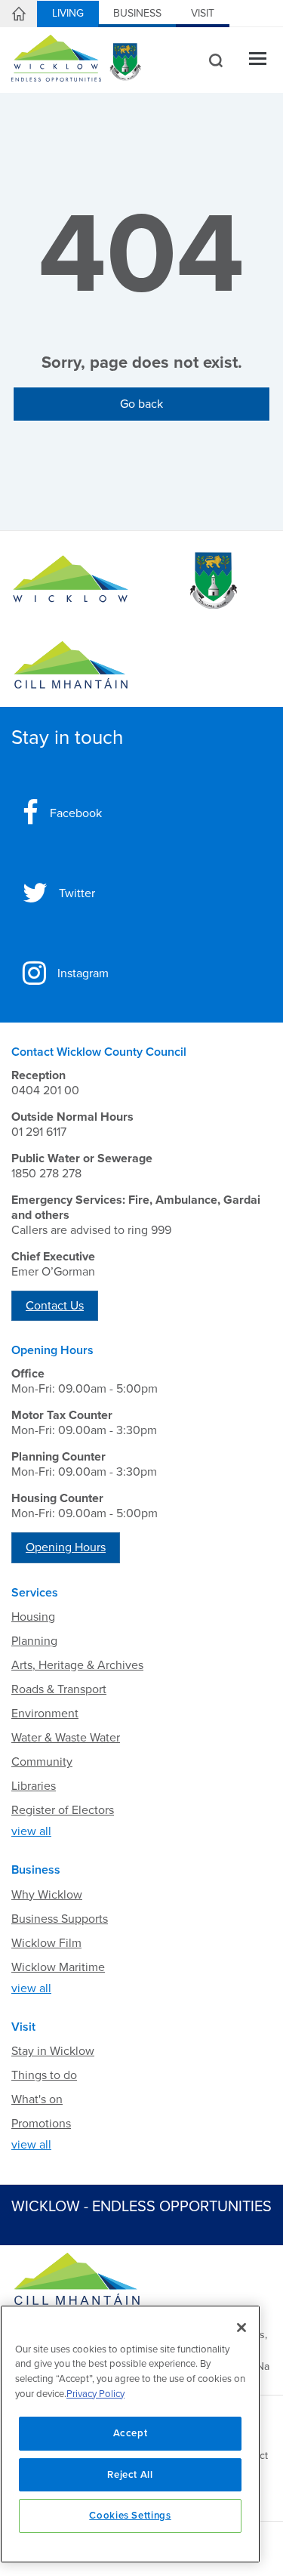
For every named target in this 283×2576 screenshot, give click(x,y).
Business (137, 13)
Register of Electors (63, 1810)
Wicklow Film (46, 1943)
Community (42, 1762)
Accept (131, 2433)
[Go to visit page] (213, 581)
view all (31, 1831)
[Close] (241, 2328)
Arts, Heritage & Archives (77, 1665)
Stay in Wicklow (53, 2051)
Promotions (41, 2124)
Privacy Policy (95, 2394)
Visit (203, 13)
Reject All (130, 2475)
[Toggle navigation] (258, 60)
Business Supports (60, 1919)
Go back (141, 404)
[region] (130, 2434)
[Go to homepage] (71, 665)
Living (68, 13)
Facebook (76, 813)
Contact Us (55, 1306)
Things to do (44, 2075)
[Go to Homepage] (71, 581)
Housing (33, 1617)
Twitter (77, 893)
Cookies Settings (130, 2516)
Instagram (83, 973)
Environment (45, 1714)
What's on (37, 2099)
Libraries (34, 1786)
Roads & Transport (59, 1689)
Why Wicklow (47, 1895)
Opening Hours (66, 1547)
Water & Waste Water (66, 1738)
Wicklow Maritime (58, 1967)
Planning (34, 1641)
